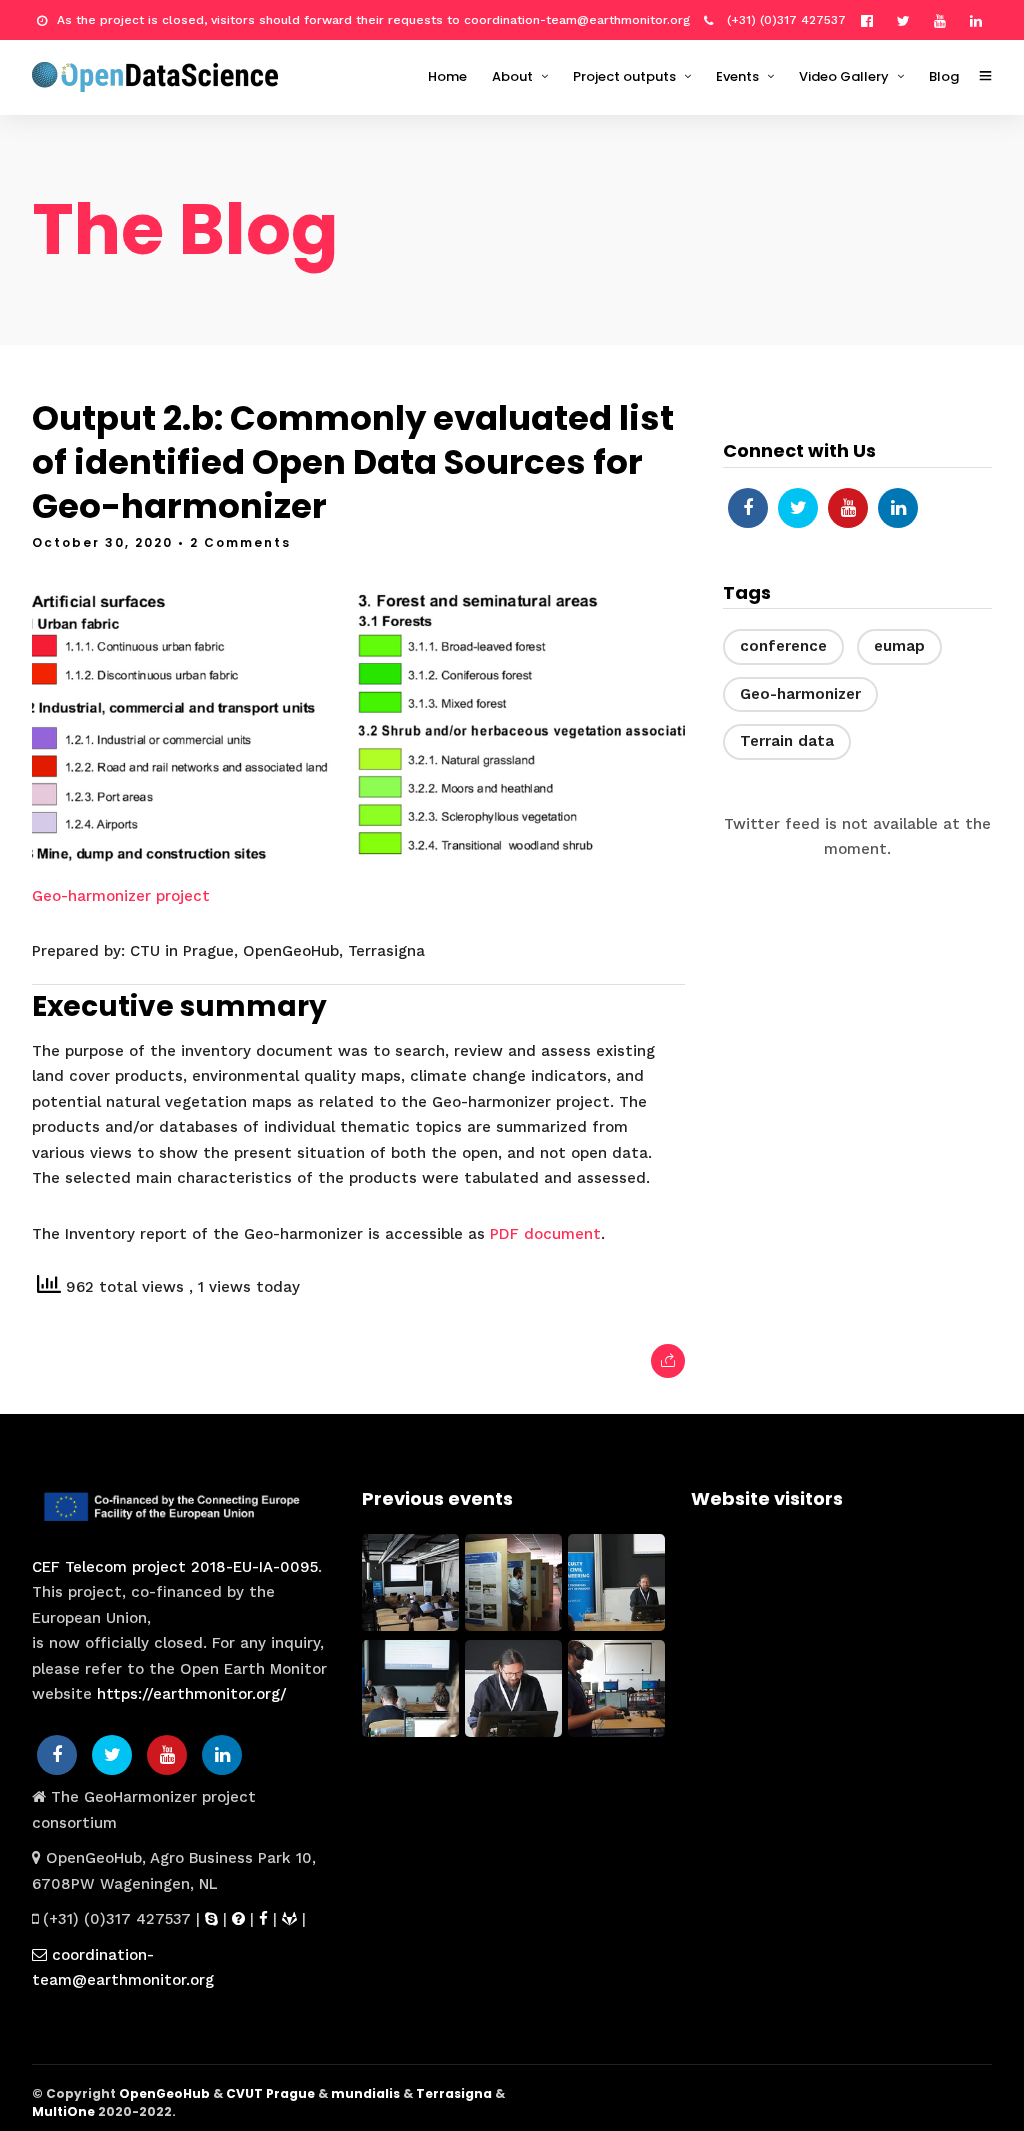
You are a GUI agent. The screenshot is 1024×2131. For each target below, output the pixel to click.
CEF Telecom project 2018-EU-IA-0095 (175, 1567)
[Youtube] (945, 20)
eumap (899, 646)
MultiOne (63, 2111)
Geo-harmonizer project (121, 896)
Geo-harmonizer (800, 694)
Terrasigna (454, 2093)
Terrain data (787, 741)
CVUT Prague (270, 2093)
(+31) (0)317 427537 (784, 20)
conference (783, 646)
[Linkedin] (981, 20)
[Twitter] (798, 508)
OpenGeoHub (164, 2093)
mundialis (365, 2093)
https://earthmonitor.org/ (192, 1694)
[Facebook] (748, 508)
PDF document (545, 1234)
